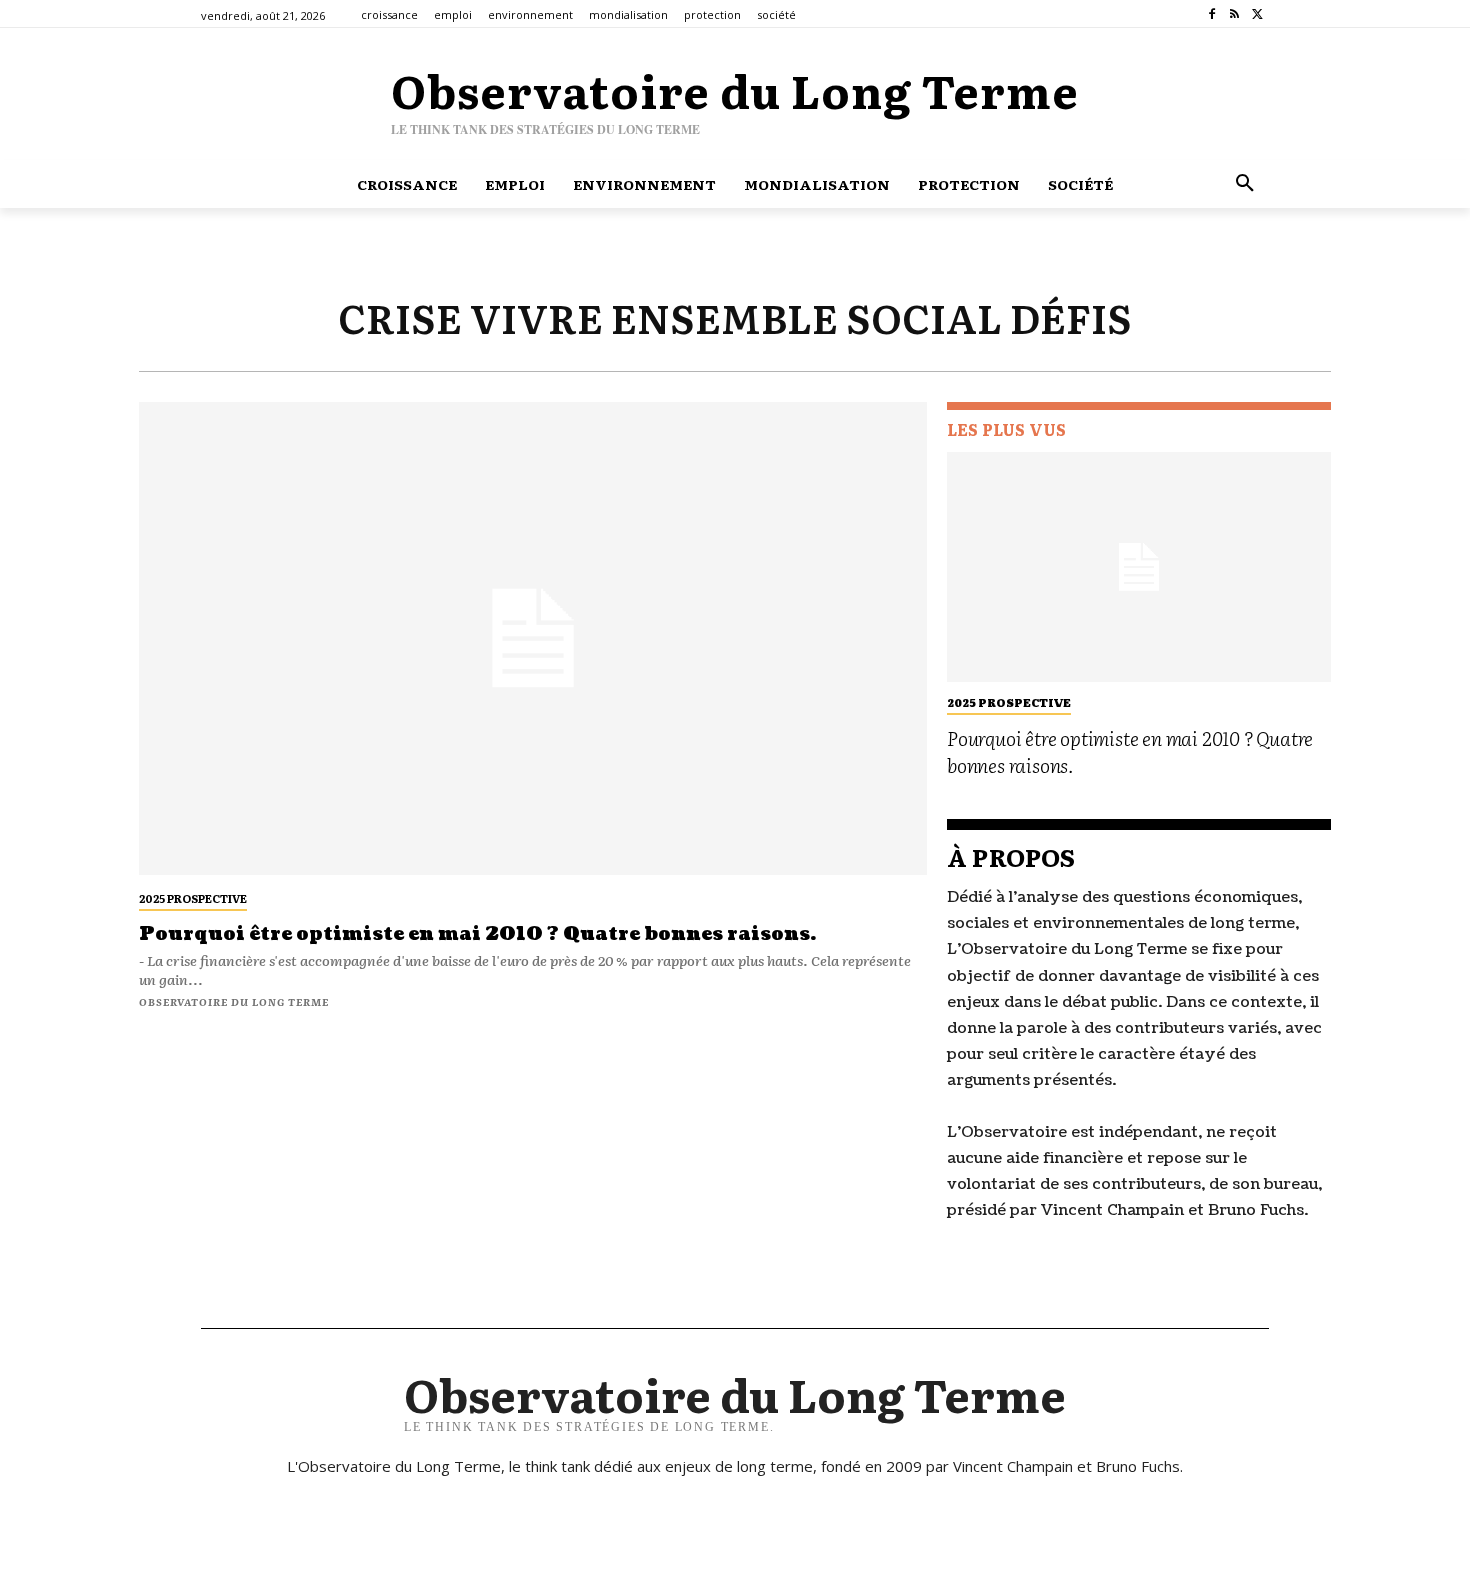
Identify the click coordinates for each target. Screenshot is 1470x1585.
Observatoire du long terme (234, 1001)
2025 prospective (193, 898)
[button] (1245, 184)
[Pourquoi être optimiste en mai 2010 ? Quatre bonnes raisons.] (533, 638)
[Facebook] (1212, 14)
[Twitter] (1257, 14)
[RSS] (1234, 14)
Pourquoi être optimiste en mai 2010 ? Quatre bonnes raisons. (477, 934)
